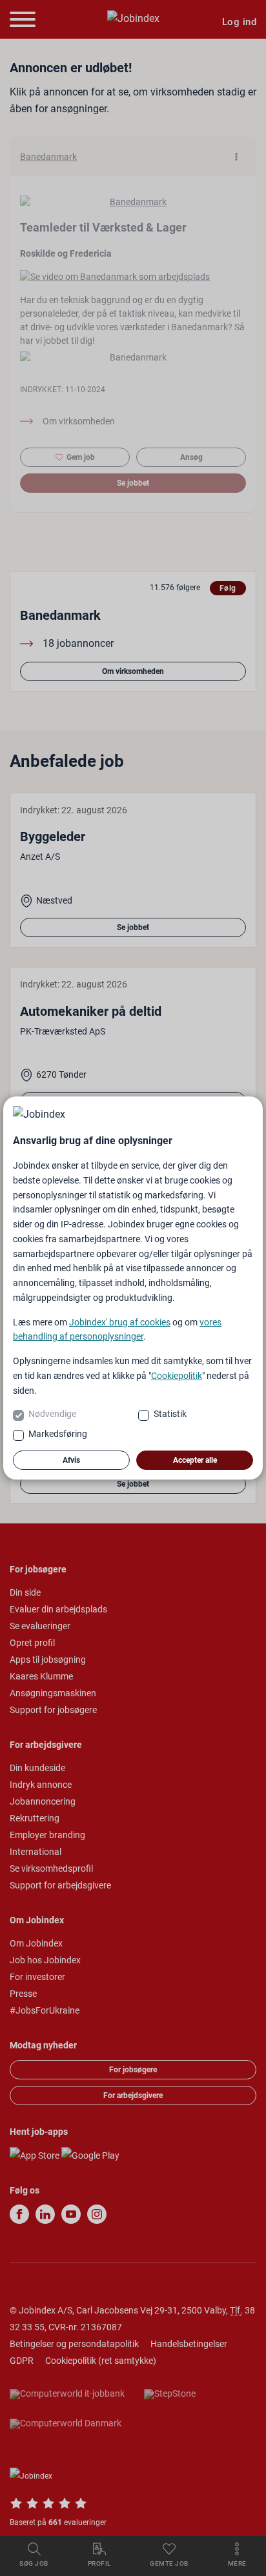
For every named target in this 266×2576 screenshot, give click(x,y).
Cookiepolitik (177, 1376)
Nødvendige (52, 1414)
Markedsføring (58, 1434)
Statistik (170, 1414)
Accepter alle (195, 1460)
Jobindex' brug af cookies (120, 1322)
